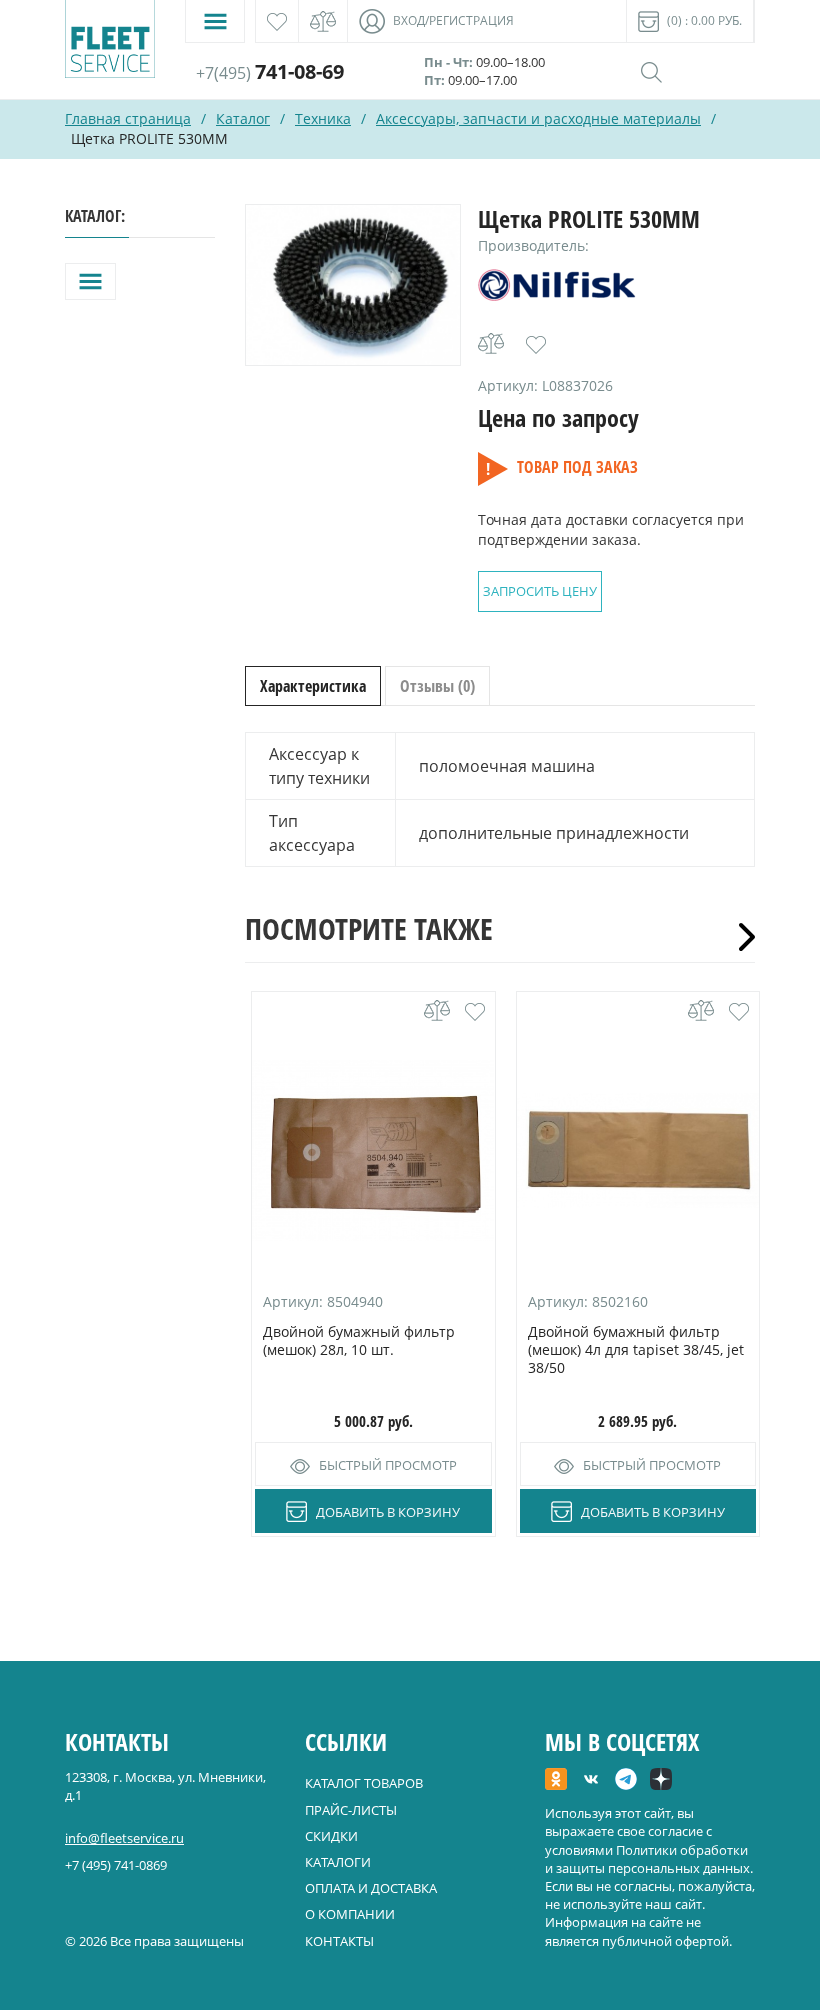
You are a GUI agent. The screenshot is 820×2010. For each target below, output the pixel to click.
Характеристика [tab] (313, 686)
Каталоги (338, 1862)
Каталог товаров (364, 1783)
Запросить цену (540, 591)
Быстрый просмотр (388, 1465)
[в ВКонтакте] (591, 1781)
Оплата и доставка (371, 1888)
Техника (323, 118)
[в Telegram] (626, 1781)
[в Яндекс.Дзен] (661, 1781)
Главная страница (128, 118)
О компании (350, 1914)
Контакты (339, 1941)
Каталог (243, 118)
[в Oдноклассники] (556, 1781)
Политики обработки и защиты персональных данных (647, 1859)
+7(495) (270, 73)
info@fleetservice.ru (124, 1838)
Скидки (331, 1836)
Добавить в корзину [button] (388, 1512)
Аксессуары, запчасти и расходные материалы (538, 118)
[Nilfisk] (557, 288)
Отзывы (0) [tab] (437, 686)
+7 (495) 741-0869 (116, 1865)
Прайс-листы (351, 1810)
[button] (536, 345)
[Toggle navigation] (215, 21)
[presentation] (740, 937)
